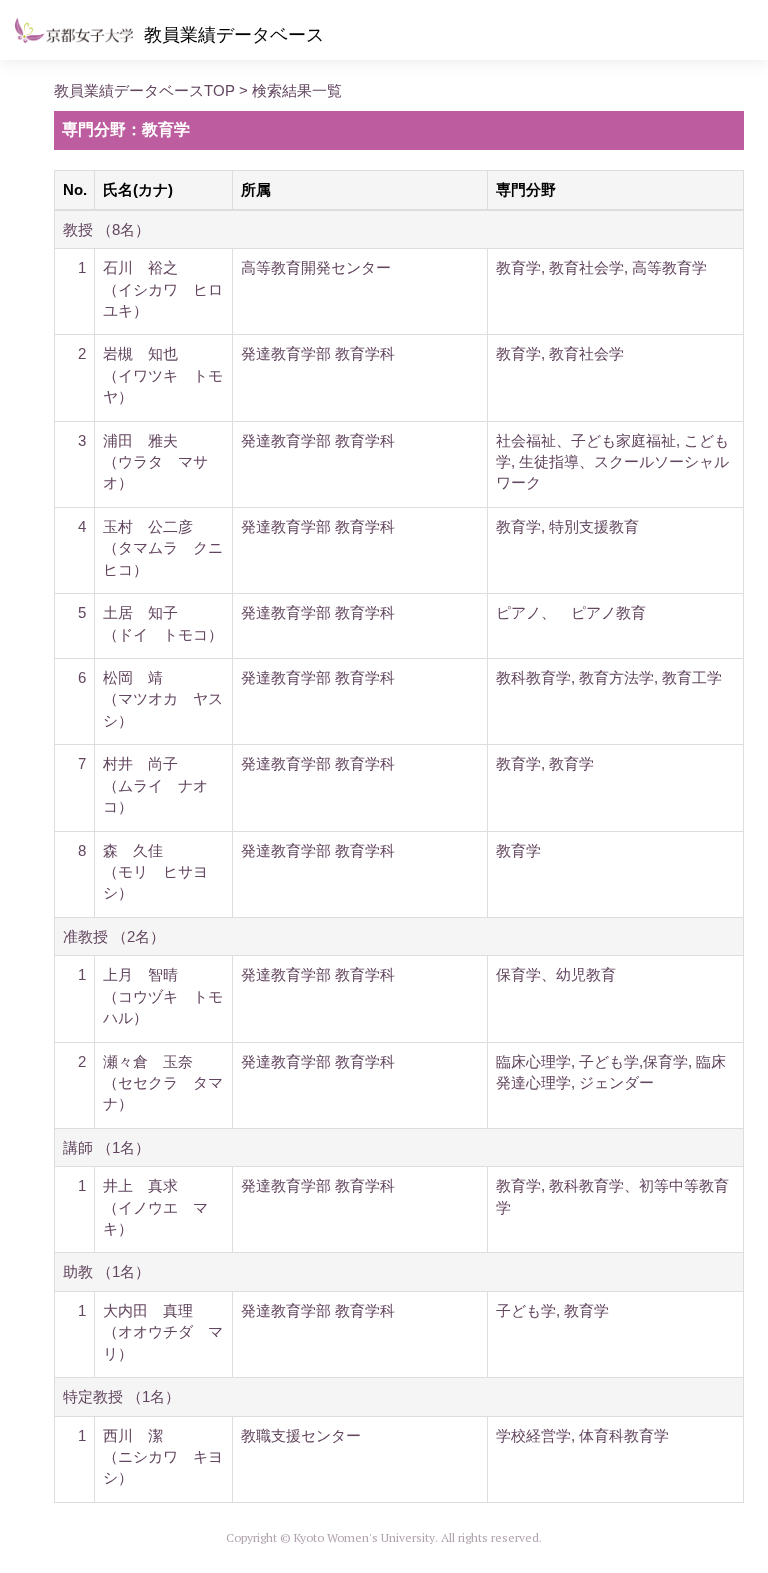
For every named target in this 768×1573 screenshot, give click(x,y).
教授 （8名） (106, 229)
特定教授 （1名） (121, 1396)
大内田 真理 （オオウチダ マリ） (163, 1332)
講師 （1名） (106, 1147)
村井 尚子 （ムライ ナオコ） (155, 785)
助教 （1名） (106, 1271)
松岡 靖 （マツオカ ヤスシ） (163, 699)
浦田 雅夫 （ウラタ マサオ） (155, 462)
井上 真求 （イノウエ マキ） (155, 1207)
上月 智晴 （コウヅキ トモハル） (163, 996)
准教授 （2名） (114, 936)
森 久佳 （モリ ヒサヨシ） (155, 872)
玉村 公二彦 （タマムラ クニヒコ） (163, 548)
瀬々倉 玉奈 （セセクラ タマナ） (163, 1083)
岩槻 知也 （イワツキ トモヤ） (163, 375)
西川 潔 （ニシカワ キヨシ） (163, 1457)
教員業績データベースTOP (144, 90)
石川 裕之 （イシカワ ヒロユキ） (163, 289)
